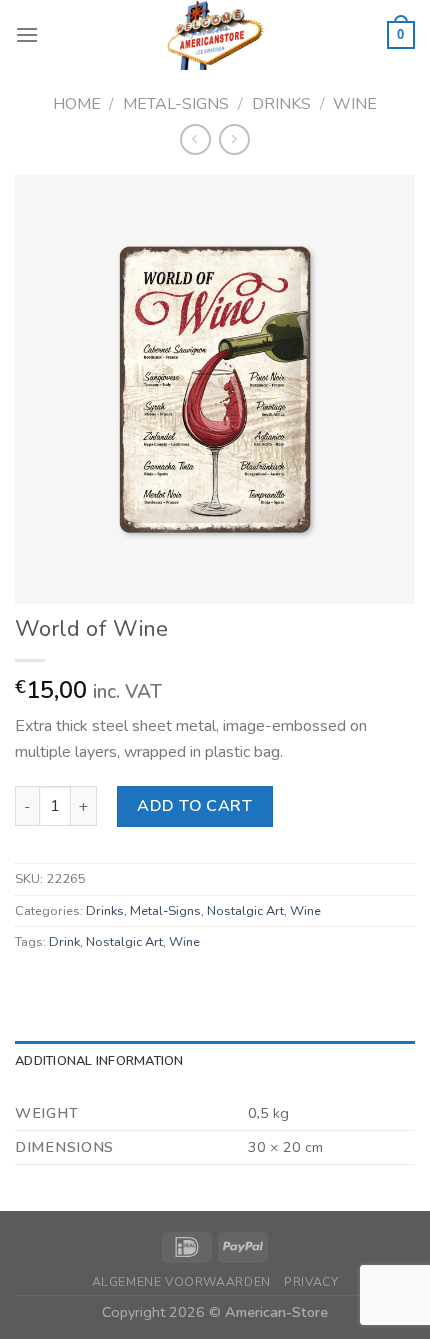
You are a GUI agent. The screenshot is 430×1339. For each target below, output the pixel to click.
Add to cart (194, 806)
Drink (64, 942)
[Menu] (27, 34)
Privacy (311, 1282)
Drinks (281, 104)
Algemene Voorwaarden (181, 1282)
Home (77, 104)
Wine (355, 104)
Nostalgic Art (245, 911)
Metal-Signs (176, 104)
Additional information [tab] (99, 1061)
